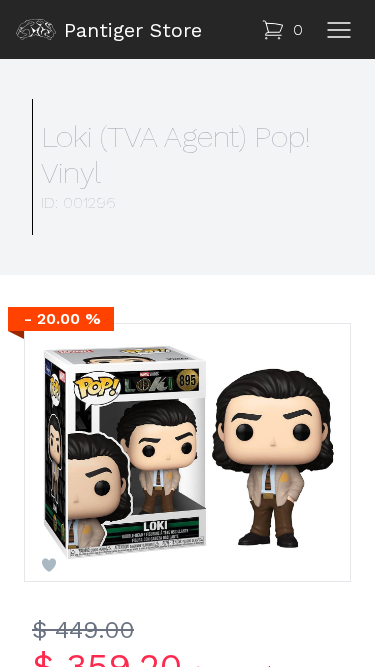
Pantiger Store (133, 30)
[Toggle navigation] (339, 30)
